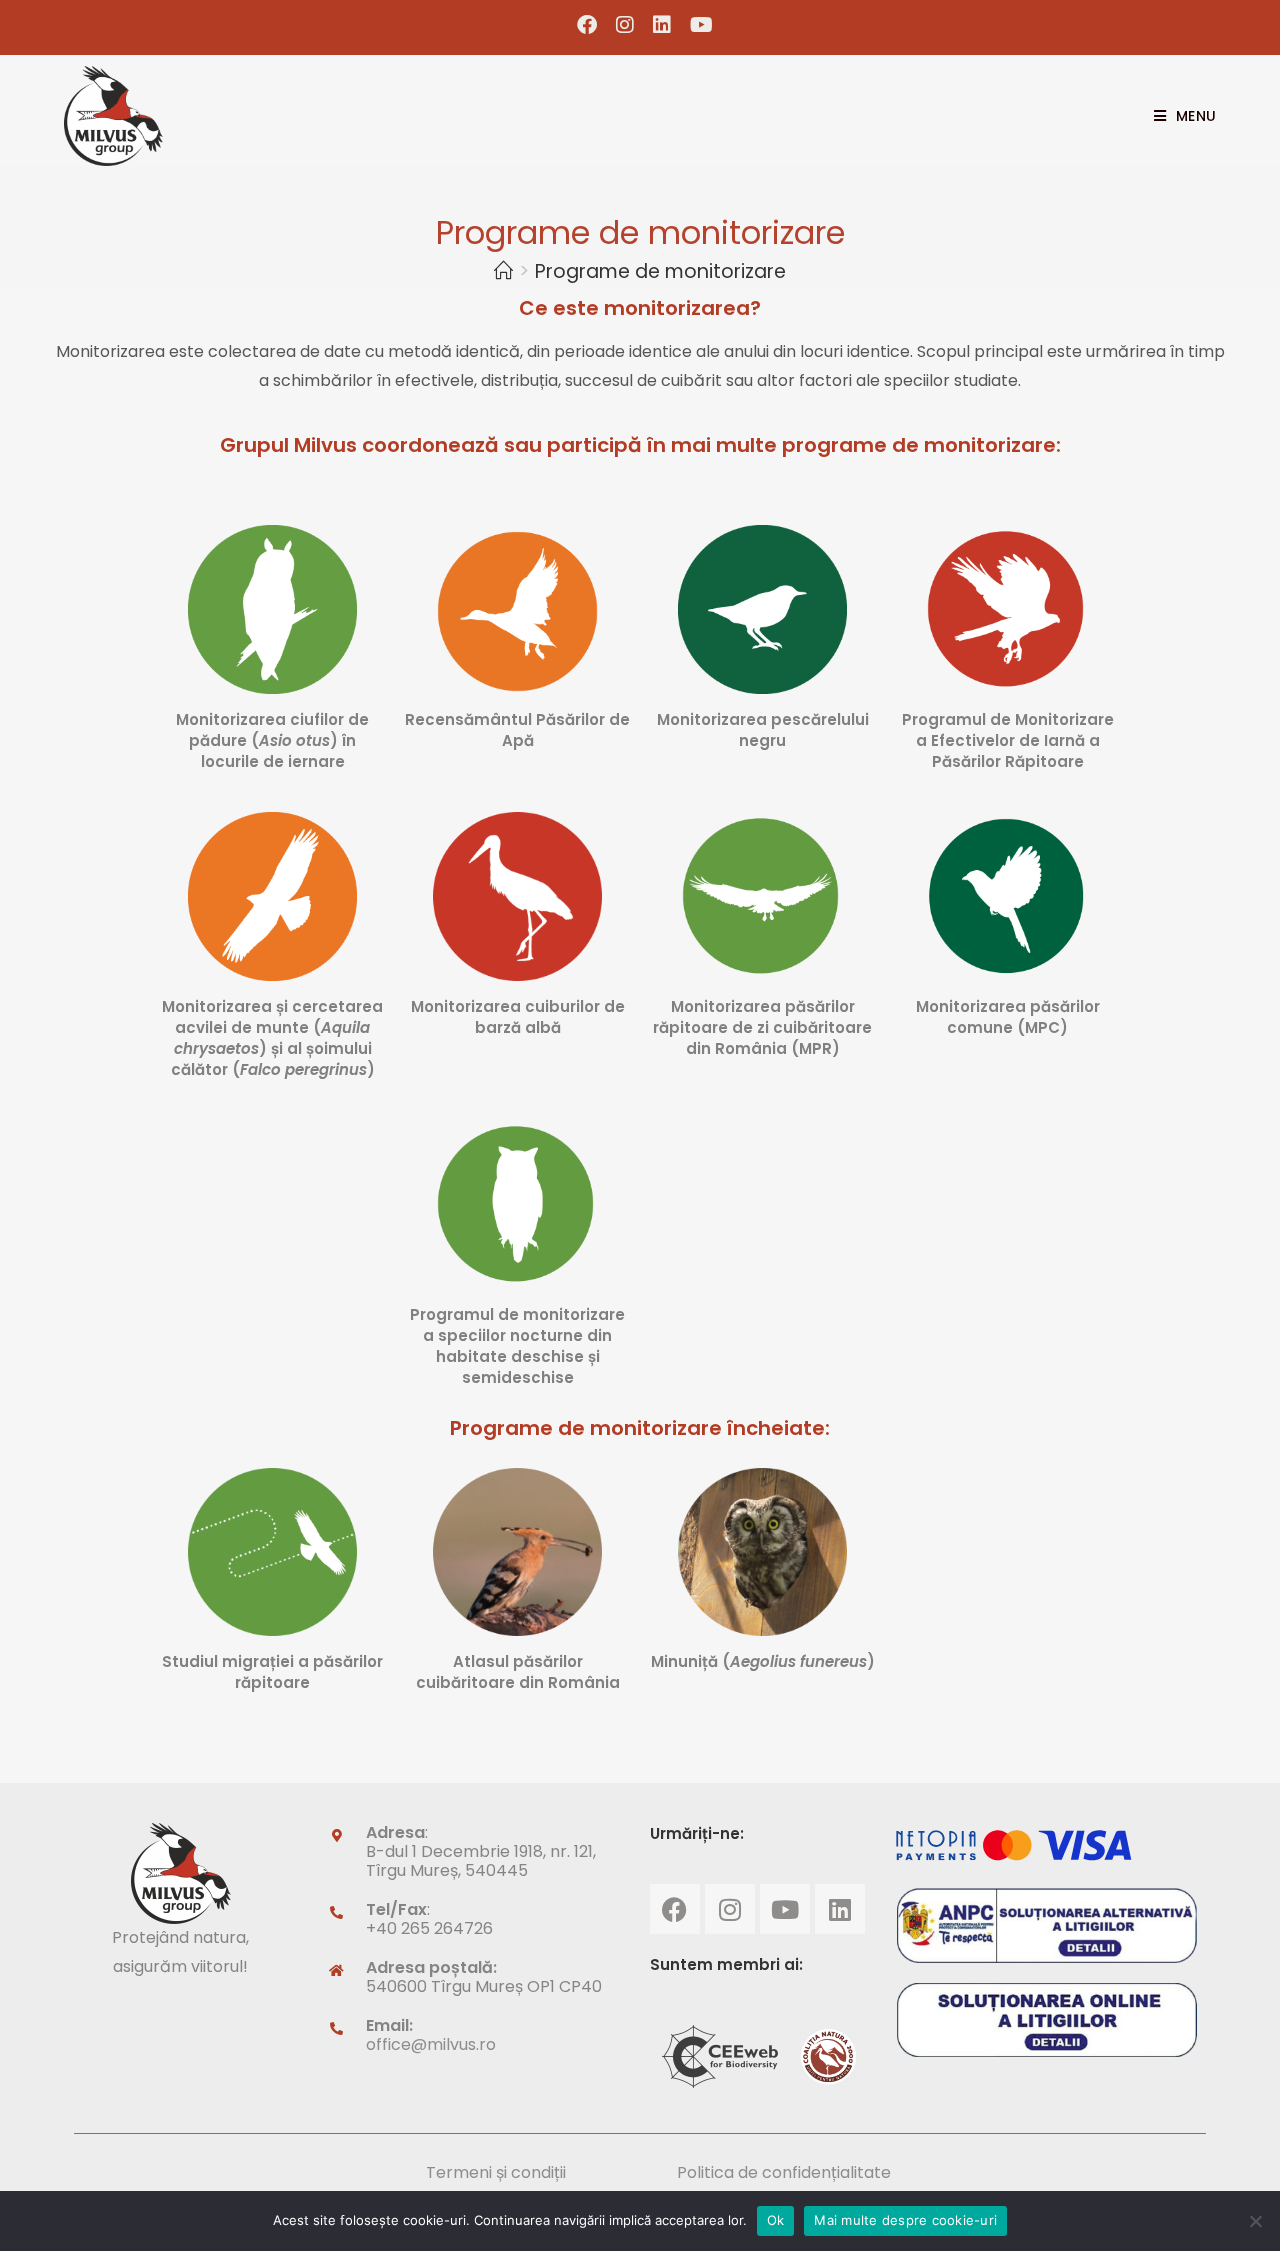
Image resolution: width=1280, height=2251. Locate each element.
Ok (776, 2220)
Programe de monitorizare (660, 271)
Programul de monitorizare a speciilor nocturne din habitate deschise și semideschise (517, 1346)
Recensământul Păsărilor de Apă (517, 730)
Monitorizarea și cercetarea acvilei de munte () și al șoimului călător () (272, 1038)
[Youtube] (785, 1909)
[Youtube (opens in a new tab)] (697, 25)
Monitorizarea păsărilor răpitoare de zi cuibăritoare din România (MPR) (762, 1027)
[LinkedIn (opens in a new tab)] (662, 25)
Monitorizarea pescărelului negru (763, 730)
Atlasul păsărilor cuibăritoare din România (518, 1672)
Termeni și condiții (496, 2172)
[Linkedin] (840, 1909)
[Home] (503, 271)
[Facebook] (675, 1909)
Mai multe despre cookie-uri (905, 2220)
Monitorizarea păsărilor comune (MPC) (1008, 1017)
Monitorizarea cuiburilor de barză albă (518, 1017)
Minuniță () (763, 1661)
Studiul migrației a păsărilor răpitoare (272, 1672)
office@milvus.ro (431, 2044)
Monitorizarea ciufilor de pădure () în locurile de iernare (272, 740)
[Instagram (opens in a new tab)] (625, 25)
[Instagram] (730, 1909)
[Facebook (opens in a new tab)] (587, 25)
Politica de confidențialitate (784, 2172)
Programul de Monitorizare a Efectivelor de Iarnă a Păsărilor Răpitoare (1008, 740)
